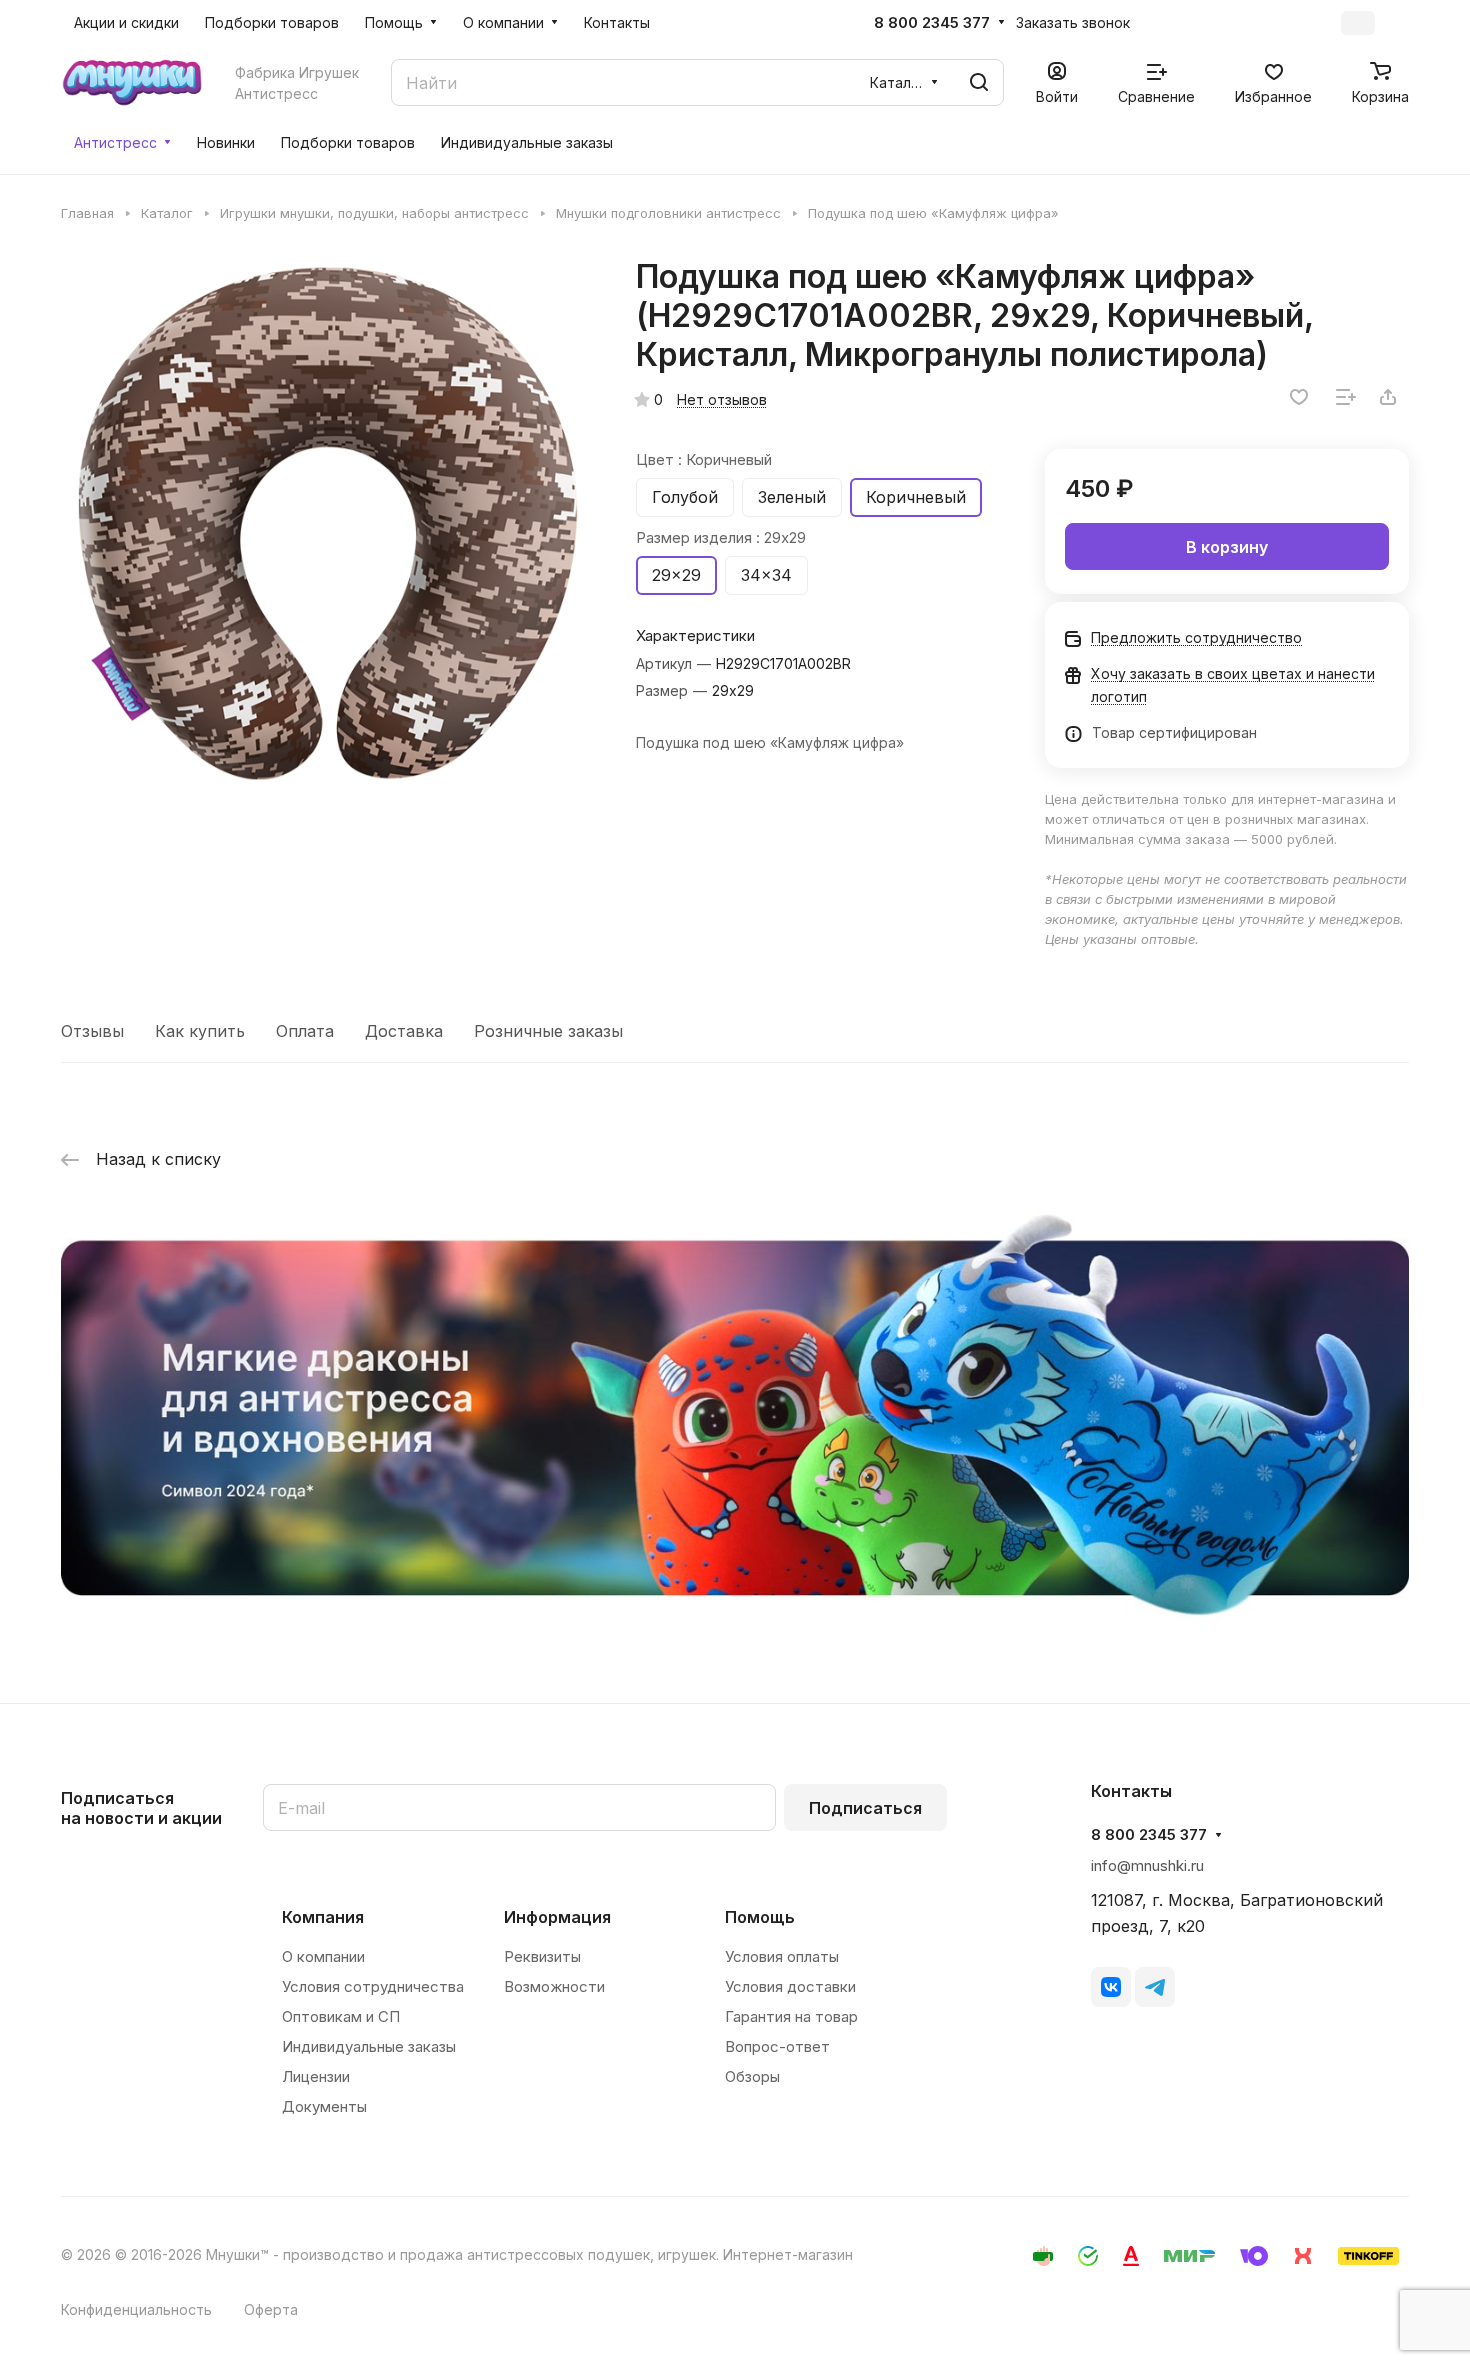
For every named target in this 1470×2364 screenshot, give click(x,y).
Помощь (760, 1917)
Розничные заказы (548, 1031)
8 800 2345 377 (932, 23)
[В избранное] (1299, 397)
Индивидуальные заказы (369, 2046)
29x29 (676, 575)
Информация (557, 1917)
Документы (324, 2106)
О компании (323, 1956)
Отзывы (92, 1031)
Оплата (305, 1031)
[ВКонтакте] (1111, 1987)
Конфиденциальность (136, 2309)
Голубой (685, 497)
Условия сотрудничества (373, 1986)
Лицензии (316, 2076)
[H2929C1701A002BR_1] (328, 524)
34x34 (766, 575)
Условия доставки (790, 1986)
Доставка (404, 1031)
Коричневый (916, 497)
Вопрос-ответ (777, 2046)
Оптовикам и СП (341, 2016)
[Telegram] (1155, 1987)
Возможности (554, 1986)
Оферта (271, 2309)
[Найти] (979, 82)
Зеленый (792, 497)
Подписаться (865, 1808)
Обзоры (752, 2076)
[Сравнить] (1346, 397)
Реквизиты (542, 1956)
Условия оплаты (782, 1956)
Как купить (200, 1031)
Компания (323, 1917)
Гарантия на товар (791, 2016)
